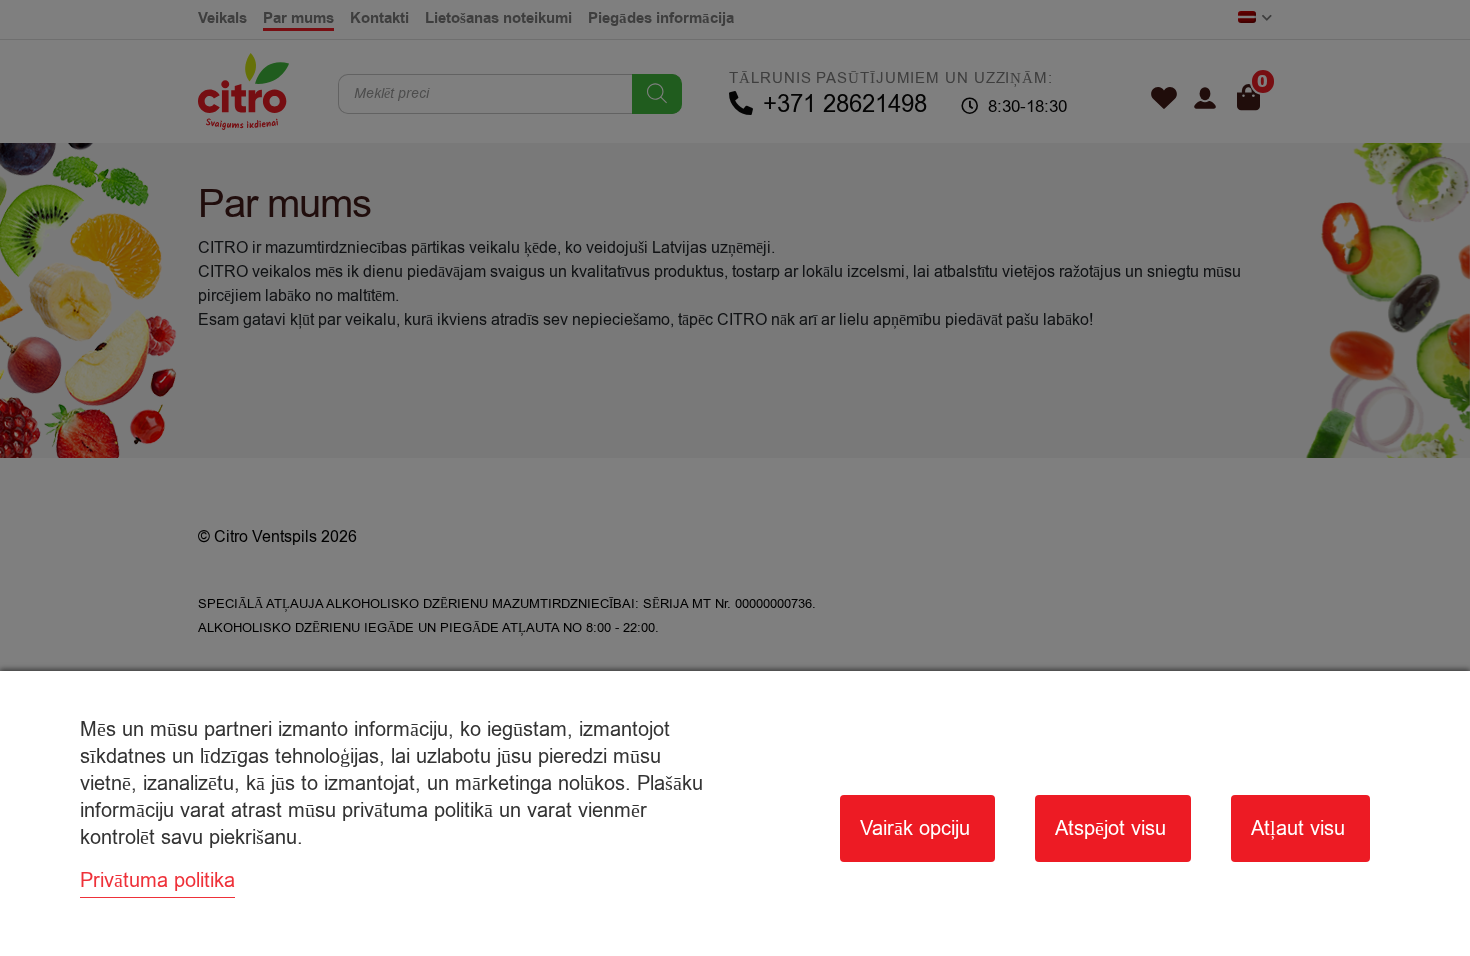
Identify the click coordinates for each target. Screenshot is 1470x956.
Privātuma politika (157, 880)
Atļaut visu (1298, 828)
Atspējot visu (1110, 828)
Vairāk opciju (915, 828)
